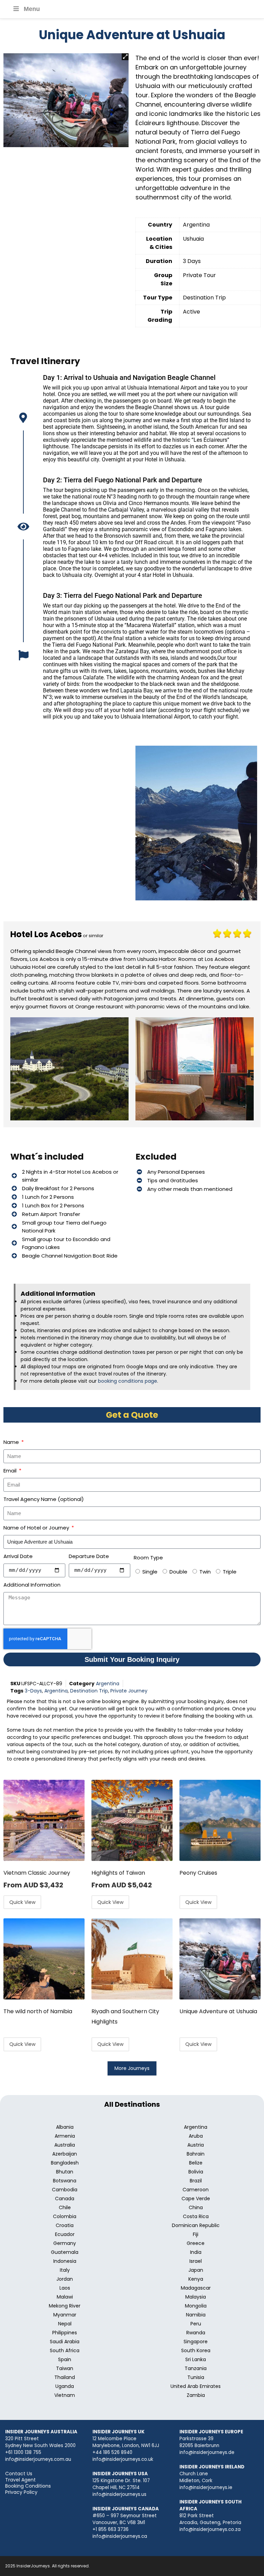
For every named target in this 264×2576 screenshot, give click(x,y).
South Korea (196, 2350)
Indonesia (65, 2261)
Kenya (196, 2279)
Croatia (65, 2225)
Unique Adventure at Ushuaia (218, 2011)
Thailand (65, 2377)
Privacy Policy (21, 2492)
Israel (196, 2261)
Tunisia (196, 2377)
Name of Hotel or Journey (37, 1528)
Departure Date (89, 1556)
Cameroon (196, 2190)
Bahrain (196, 2154)
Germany (65, 2243)
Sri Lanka (196, 2359)
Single (150, 1572)
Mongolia (196, 2306)
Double (178, 1572)
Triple (230, 1572)
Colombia (65, 2216)
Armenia (65, 2136)
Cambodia (65, 2190)
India (196, 2252)
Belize (196, 2163)
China (196, 2207)
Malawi (65, 2297)
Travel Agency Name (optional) (44, 1499)
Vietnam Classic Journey (37, 1873)
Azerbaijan (65, 2154)
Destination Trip (89, 1691)
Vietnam (65, 2395)
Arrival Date (18, 1556)
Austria (196, 2145)
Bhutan (65, 2172)
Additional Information (32, 1585)
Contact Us (19, 2474)
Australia (65, 2145)
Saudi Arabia (65, 2342)
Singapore (196, 2342)
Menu (32, 9)
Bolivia (196, 2172)
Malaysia (196, 2297)
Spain (65, 2359)
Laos (65, 2288)
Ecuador (65, 2234)
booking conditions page (128, 1381)
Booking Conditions (28, 2486)
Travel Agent (20, 2480)
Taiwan (65, 2368)
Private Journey (129, 1691)
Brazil (196, 2181)
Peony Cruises (198, 1873)
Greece (196, 2243)
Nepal (65, 2324)
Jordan (65, 2279)
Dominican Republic (196, 2225)
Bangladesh (65, 2163)
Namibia (196, 2315)
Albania (65, 2127)
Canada (65, 2199)
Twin (205, 1572)
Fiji (196, 2234)
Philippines (65, 2333)
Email (11, 1471)
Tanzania (196, 2368)
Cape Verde (196, 2199)
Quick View (22, 1902)
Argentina (108, 1684)
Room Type (148, 1558)
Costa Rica (196, 2216)
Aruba (196, 2136)
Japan (196, 2270)
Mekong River (65, 2306)
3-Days (33, 1691)
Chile (65, 2207)
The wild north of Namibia (38, 2011)
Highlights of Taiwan (118, 1873)
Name (12, 1442)
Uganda (65, 2386)
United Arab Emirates (196, 2386)
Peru (196, 2324)
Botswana (65, 2181)
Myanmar (65, 2315)
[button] (125, 57)
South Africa (65, 2350)
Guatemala (65, 2252)
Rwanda (196, 2333)
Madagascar (196, 2288)
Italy (65, 2270)
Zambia (196, 2395)
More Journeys (132, 2068)
